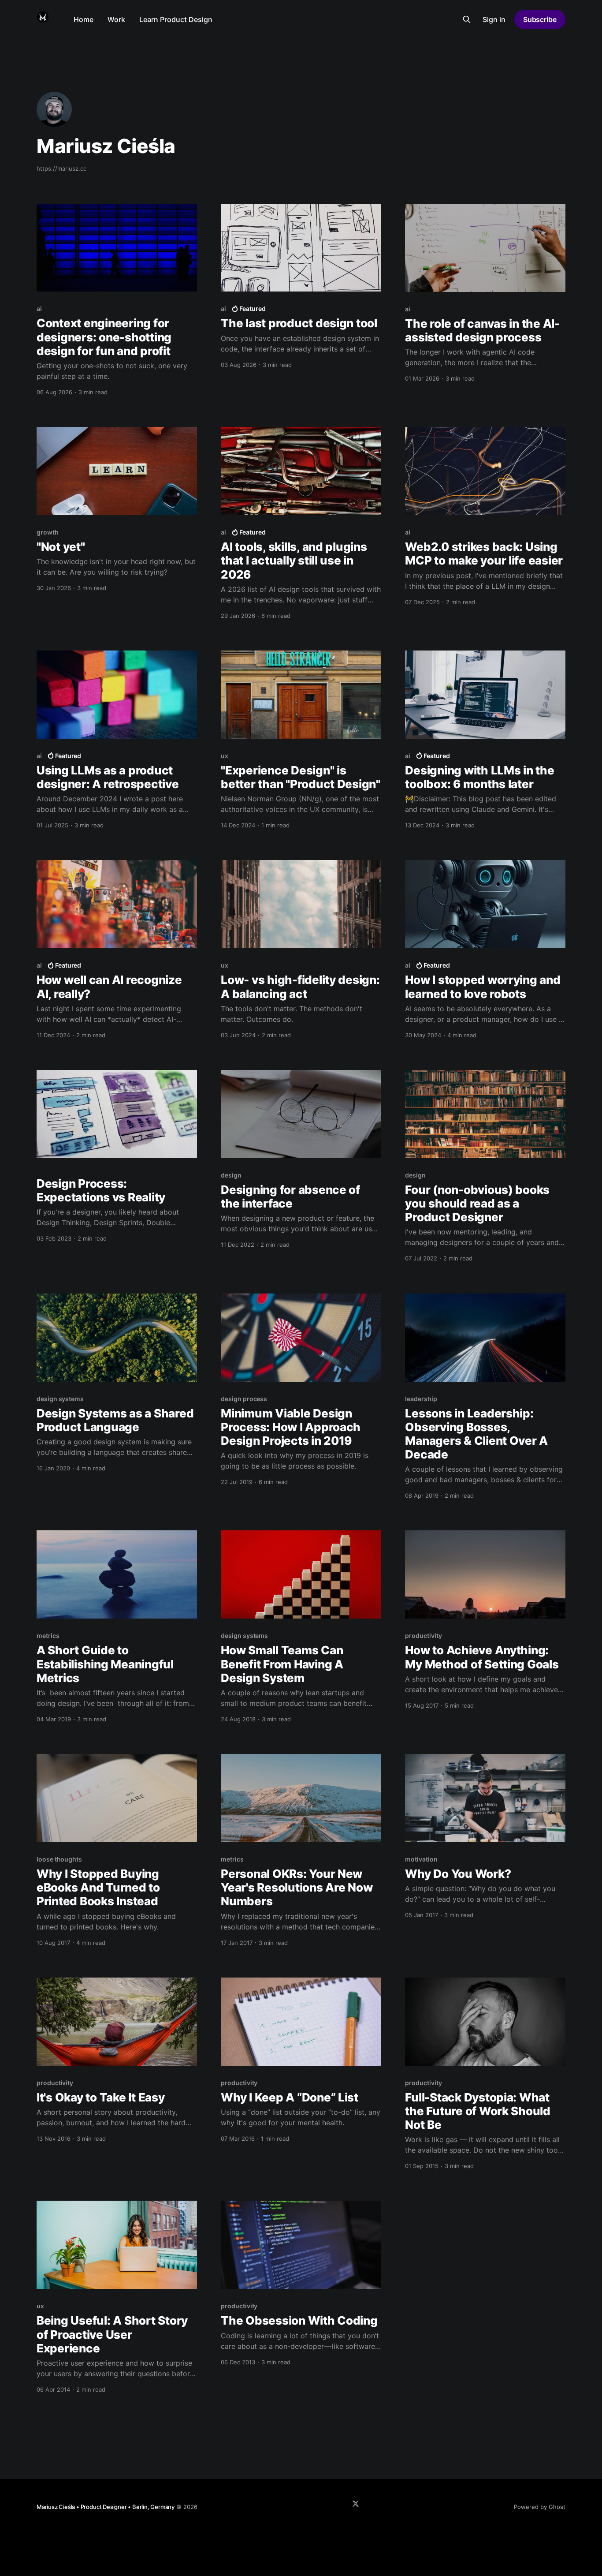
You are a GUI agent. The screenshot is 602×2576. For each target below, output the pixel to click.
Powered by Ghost (540, 2507)
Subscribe (540, 19)
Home (84, 19)
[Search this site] (467, 19)
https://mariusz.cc (61, 168)
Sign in (494, 19)
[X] (356, 2504)
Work (116, 19)
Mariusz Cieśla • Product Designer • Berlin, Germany (106, 2507)
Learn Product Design (176, 19)
